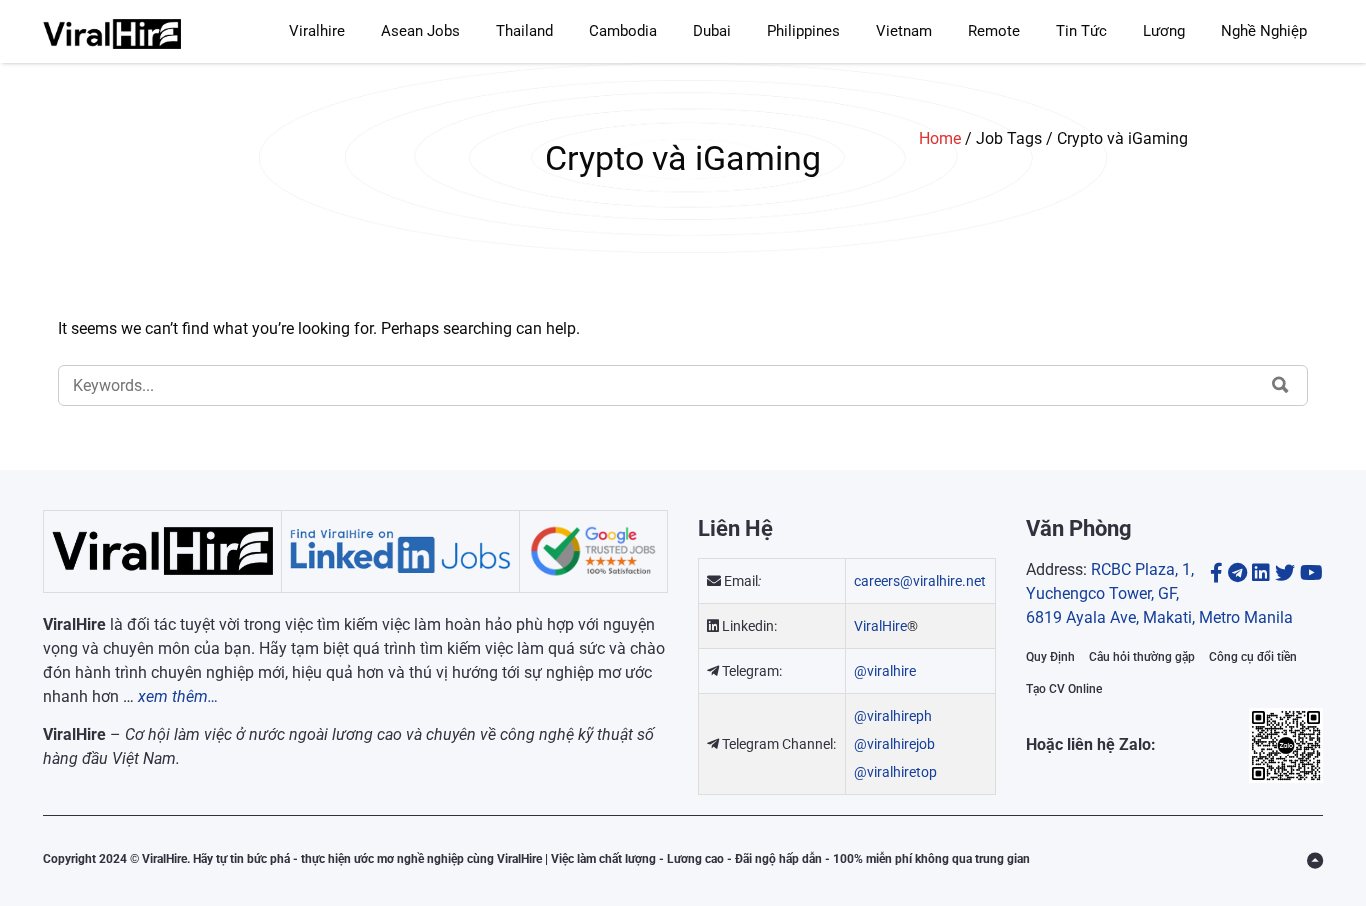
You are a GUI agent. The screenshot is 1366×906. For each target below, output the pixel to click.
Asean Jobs (420, 31)
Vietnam (904, 31)
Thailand (524, 31)
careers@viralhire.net (920, 581)
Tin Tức (1081, 31)
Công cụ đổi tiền (1253, 657)
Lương (1164, 31)
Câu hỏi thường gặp (1142, 657)
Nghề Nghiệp (1264, 31)
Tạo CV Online (1064, 689)
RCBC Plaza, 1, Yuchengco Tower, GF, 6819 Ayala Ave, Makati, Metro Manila (1159, 593)
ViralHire (880, 626)
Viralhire (317, 31)
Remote (994, 31)
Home (940, 138)
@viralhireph (893, 716)
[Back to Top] (1315, 861)
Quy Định (1050, 657)
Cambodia (623, 31)
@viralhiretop (895, 772)
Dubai (712, 31)
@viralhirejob (894, 744)
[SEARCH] (1280, 385)
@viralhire (885, 671)
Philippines (803, 31)
